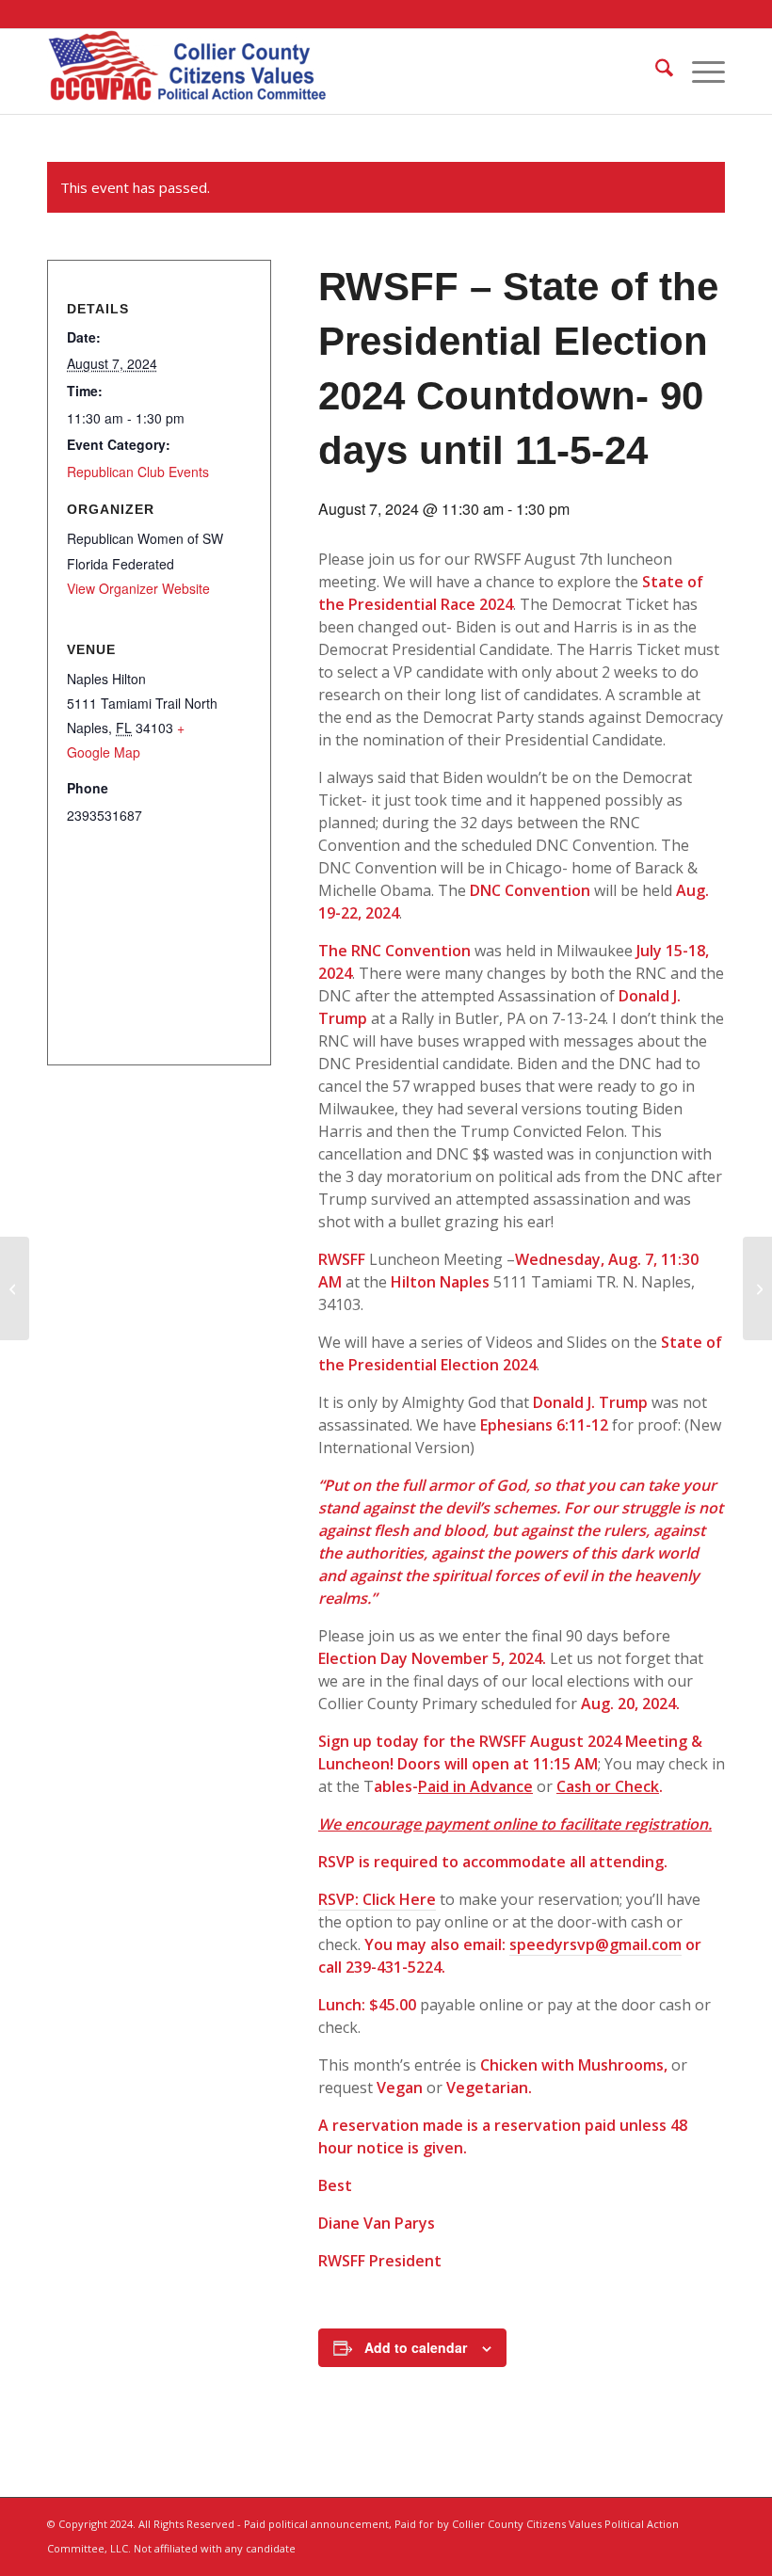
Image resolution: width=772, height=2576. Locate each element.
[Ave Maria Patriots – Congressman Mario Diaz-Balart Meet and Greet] (15, 1288)
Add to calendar (416, 2347)
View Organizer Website (138, 588)
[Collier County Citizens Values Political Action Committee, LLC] (188, 72)
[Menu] (699, 72)
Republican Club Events (138, 472)
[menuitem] (655, 72)
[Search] (655, 72)
